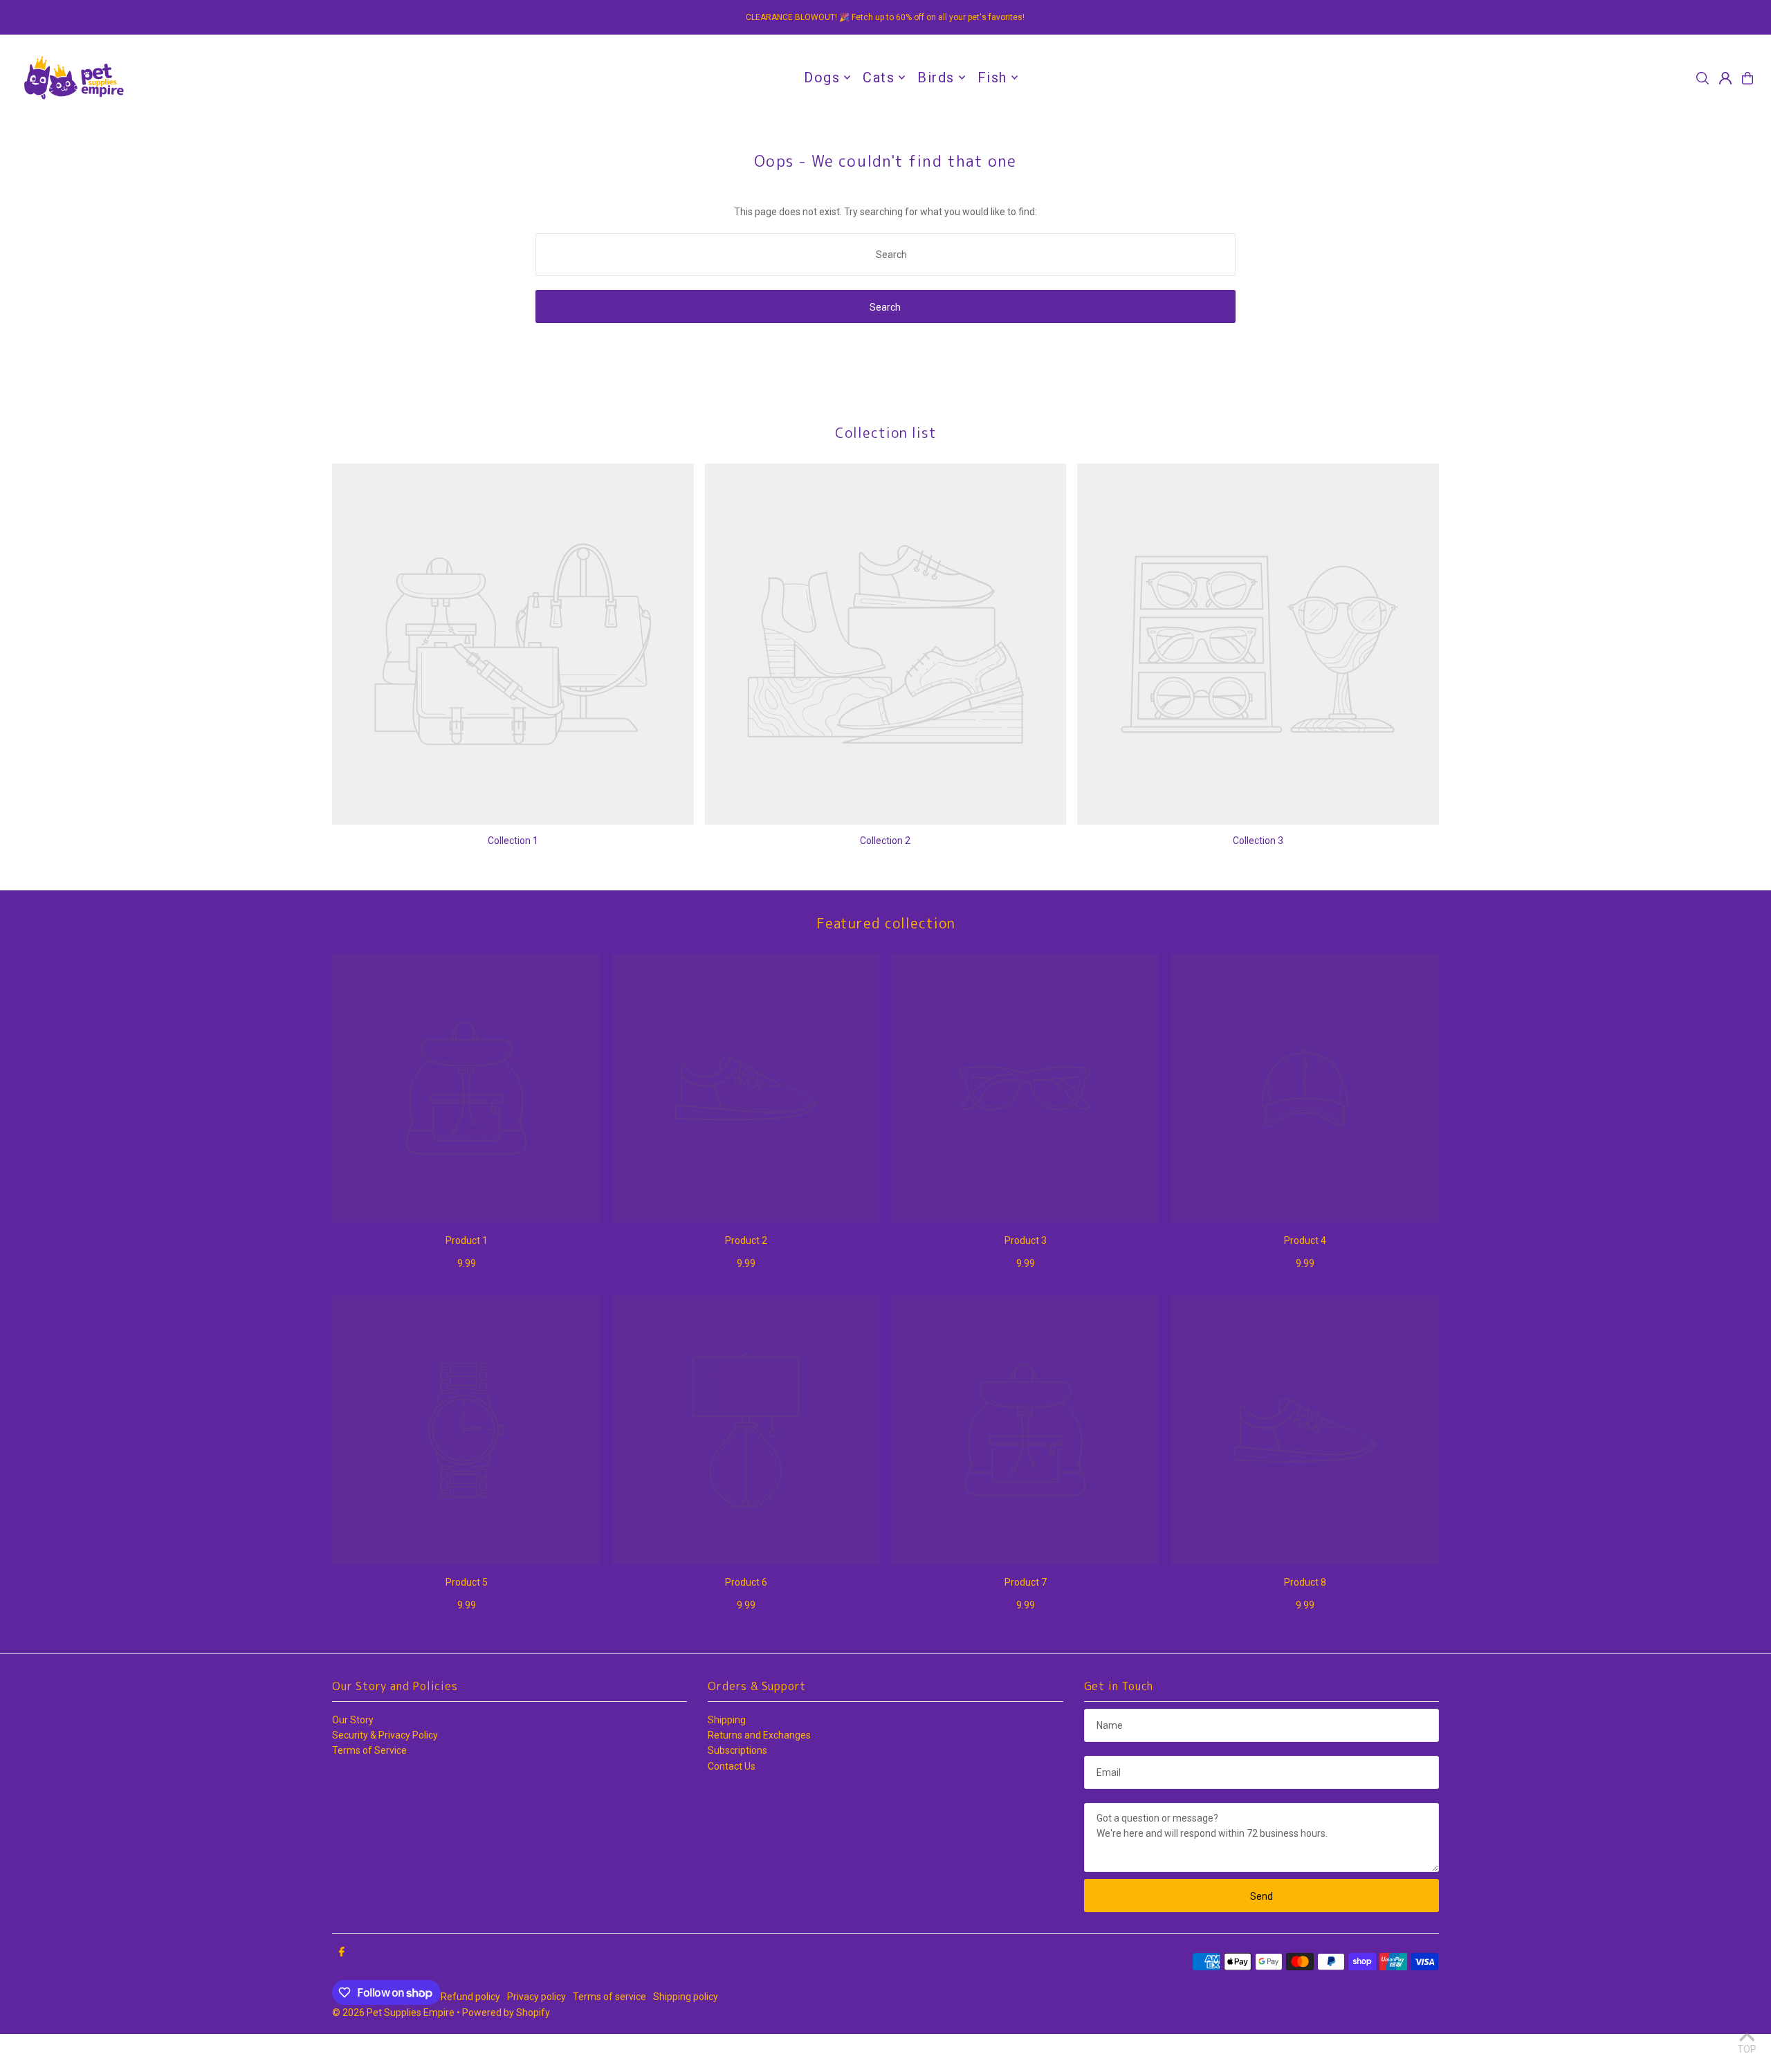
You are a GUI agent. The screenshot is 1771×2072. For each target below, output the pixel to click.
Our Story (353, 1720)
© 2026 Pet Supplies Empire (393, 2013)
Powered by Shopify (506, 2013)
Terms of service (609, 1997)
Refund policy (470, 1997)
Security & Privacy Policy (385, 1735)
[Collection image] (513, 644)
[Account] (1725, 78)
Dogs (822, 77)
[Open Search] (1703, 78)
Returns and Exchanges (759, 1735)
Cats (879, 77)
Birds (936, 77)
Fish (992, 77)
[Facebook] (342, 1952)
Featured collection (886, 923)
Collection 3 (1258, 841)
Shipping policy (686, 1997)
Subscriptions (737, 1750)
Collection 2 (885, 841)
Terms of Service (369, 1750)
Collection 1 (513, 841)
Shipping (727, 1720)
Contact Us (732, 1766)
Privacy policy (536, 1997)
